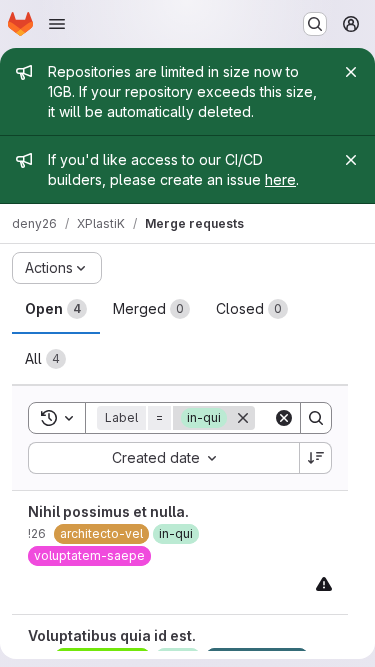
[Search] (316, 418)
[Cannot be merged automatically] (324, 583)
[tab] (56, 309)
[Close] (351, 72)
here (280, 179)
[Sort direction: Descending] (316, 458)
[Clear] (284, 418)
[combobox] (163, 458)
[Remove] (243, 418)
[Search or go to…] (315, 24)
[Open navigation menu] (57, 24)
